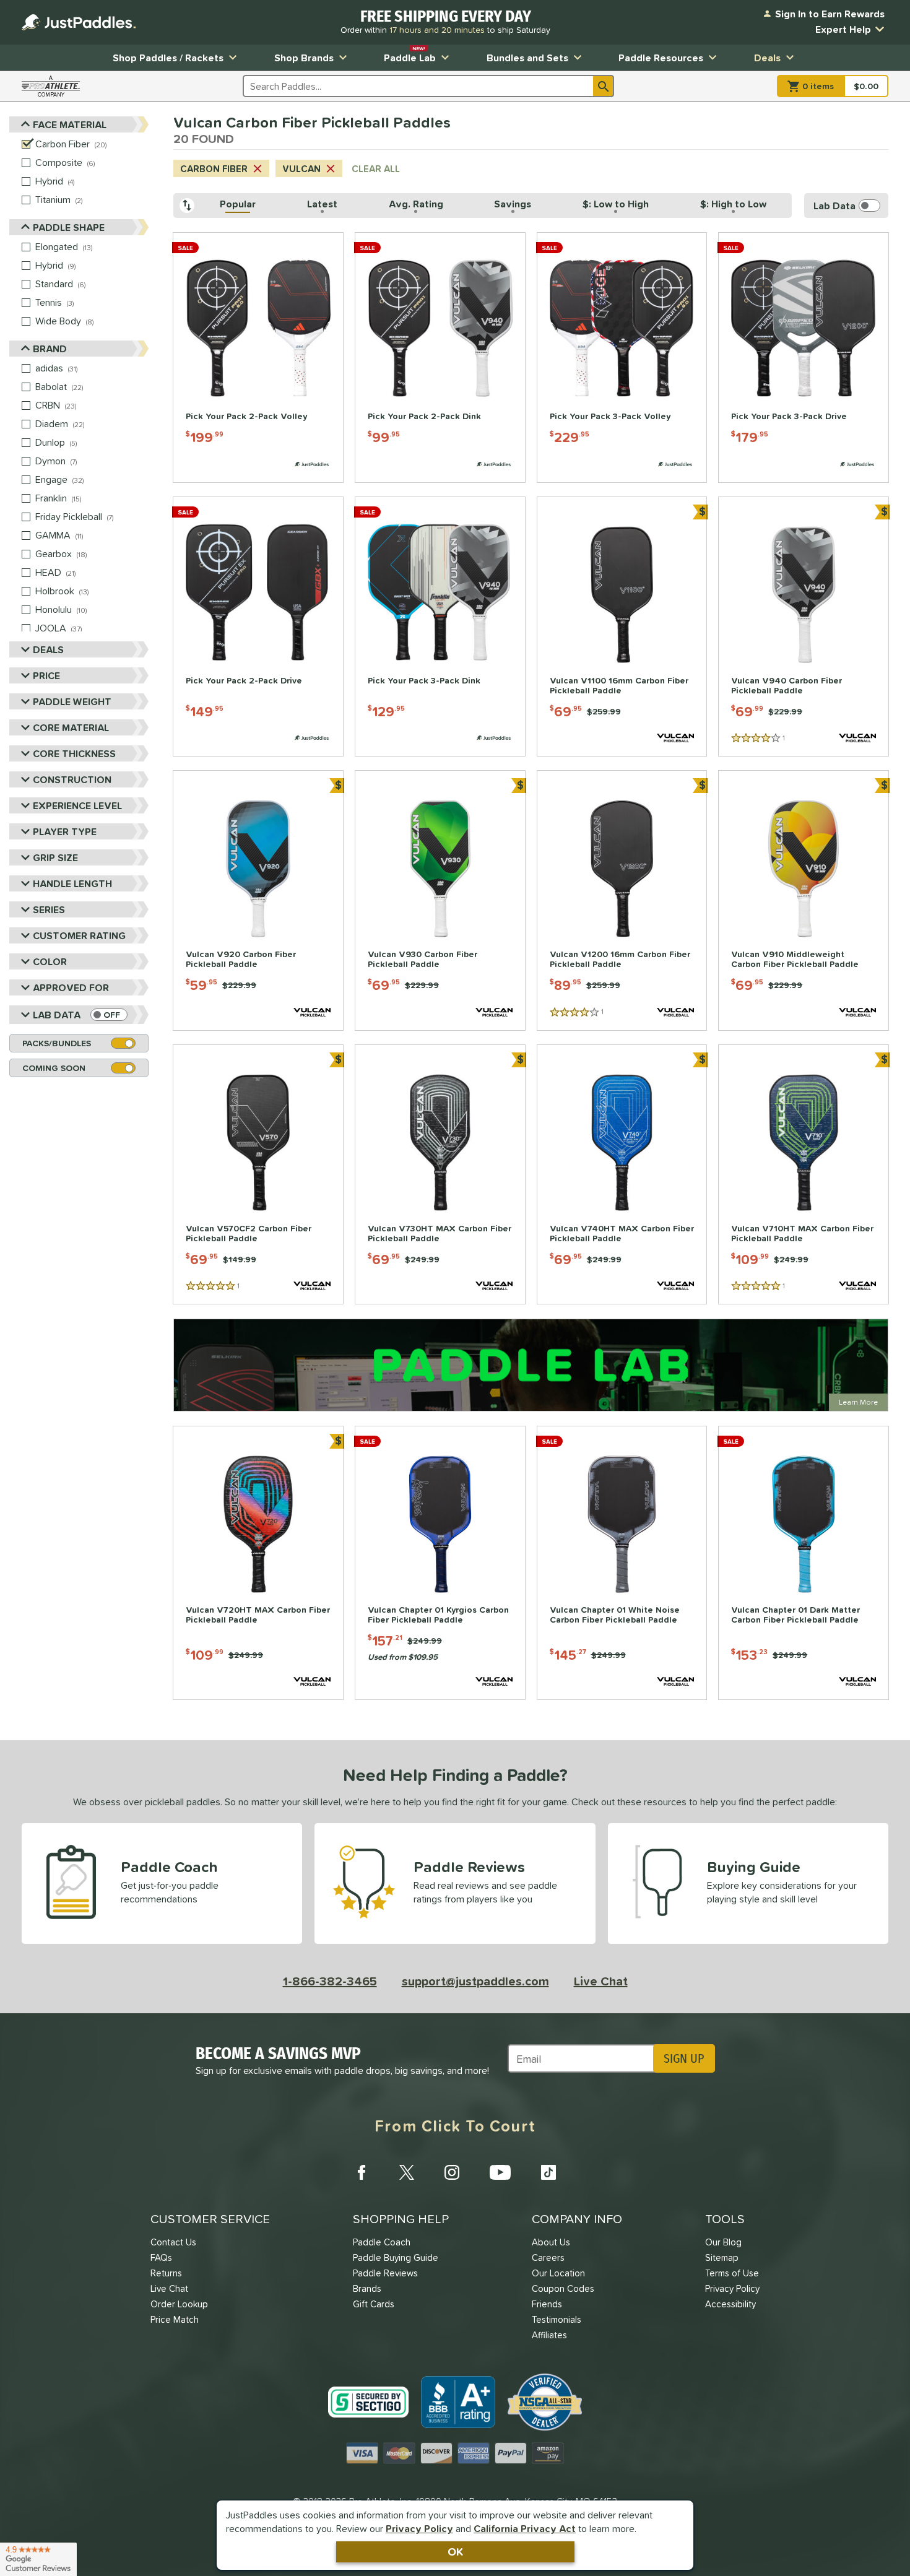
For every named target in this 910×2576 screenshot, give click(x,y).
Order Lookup (179, 2304)
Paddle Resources (661, 58)
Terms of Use (732, 2273)
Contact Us (173, 2242)
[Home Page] (79, 22)
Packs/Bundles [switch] (57, 1043)
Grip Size (55, 857)
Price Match (175, 2319)
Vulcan (301, 169)
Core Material (71, 727)
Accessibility (730, 2304)
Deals (767, 58)
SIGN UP (684, 2058)
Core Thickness (74, 753)
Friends (547, 2304)
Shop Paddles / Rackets (168, 58)
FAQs (161, 2257)
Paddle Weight (72, 701)
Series (49, 909)
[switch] (109, 1015)
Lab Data (57, 1015)
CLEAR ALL (376, 169)
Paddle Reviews (385, 2273)
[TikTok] (548, 2172)
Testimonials (557, 2319)
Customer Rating (79, 935)
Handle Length (72, 883)
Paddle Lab (410, 55)
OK (455, 2552)
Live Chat (601, 1981)
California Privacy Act (525, 2528)
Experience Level (77, 805)
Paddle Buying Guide (396, 2257)
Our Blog (723, 2242)
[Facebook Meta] (362, 2172)
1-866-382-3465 (330, 1981)
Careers (548, 2257)
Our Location (558, 2273)
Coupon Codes (563, 2288)
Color (50, 961)
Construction (72, 779)
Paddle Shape (69, 227)
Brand (50, 349)
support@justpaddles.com (475, 1981)
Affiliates (549, 2335)
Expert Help (843, 29)
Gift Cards (374, 2304)
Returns (166, 2273)
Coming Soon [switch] (54, 1068)
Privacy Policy (419, 2528)
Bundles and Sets (527, 58)
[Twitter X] (407, 2172)
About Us (551, 2242)
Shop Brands (304, 58)
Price (46, 675)
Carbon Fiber (214, 169)
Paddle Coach (382, 2242)
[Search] (604, 86)
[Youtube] (500, 2172)
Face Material (70, 124)
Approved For (71, 987)
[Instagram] (452, 2172)
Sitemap (722, 2257)
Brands (367, 2288)
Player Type (65, 831)
